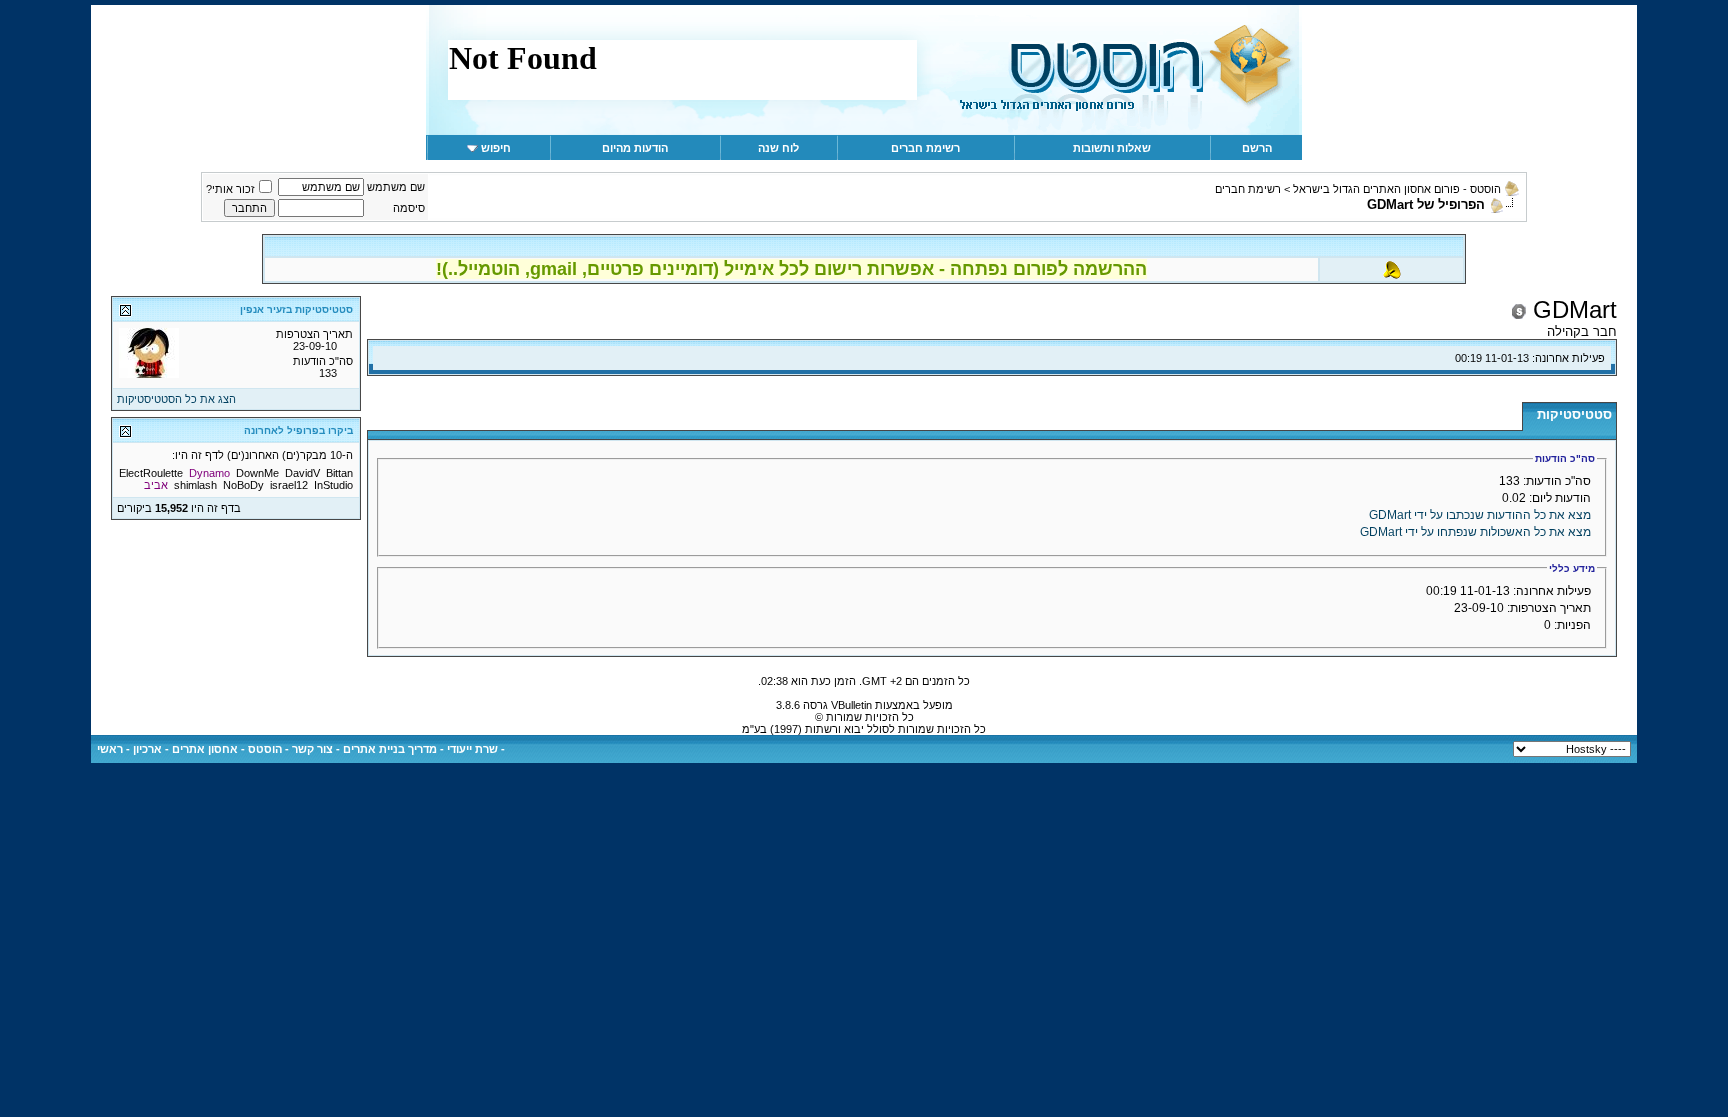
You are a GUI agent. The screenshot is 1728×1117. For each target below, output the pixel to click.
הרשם (1257, 148)
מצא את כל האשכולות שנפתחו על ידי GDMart (1475, 532)
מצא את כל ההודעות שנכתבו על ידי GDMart (1480, 515)
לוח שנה (778, 148)
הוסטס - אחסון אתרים (227, 749)
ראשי (110, 749)
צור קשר (312, 749)
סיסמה (409, 208)
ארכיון (147, 749)
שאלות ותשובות (1112, 148)
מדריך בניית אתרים (390, 749)
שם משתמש (396, 187)
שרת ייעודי (472, 749)
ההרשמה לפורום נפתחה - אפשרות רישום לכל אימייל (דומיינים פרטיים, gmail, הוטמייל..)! (791, 269)
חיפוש (496, 148)
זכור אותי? (230, 189)
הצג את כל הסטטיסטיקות (176, 399)
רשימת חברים (925, 148)
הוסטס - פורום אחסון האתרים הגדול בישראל (1397, 189)
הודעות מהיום (635, 148)
